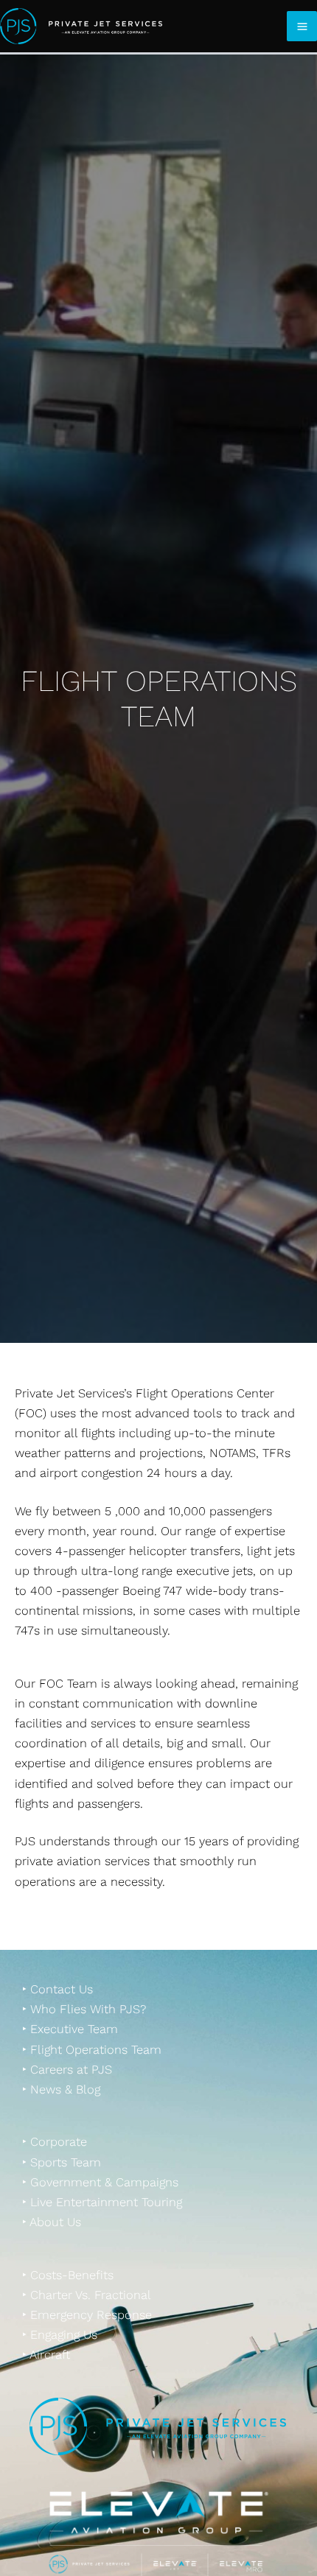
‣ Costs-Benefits (68, 2275)
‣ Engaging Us (60, 2335)
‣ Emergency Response (87, 2315)
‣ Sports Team (62, 2162)
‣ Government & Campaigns (100, 2182)
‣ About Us (52, 2222)
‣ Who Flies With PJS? (84, 2009)
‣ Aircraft (46, 2355)
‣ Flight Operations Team (92, 2050)
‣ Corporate (55, 2142)
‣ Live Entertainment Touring (102, 2202)
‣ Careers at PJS (67, 2070)
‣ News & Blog (61, 2089)
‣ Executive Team (70, 2029)
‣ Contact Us (58, 1989)
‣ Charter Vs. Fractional (87, 2295)
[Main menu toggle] (302, 26)
